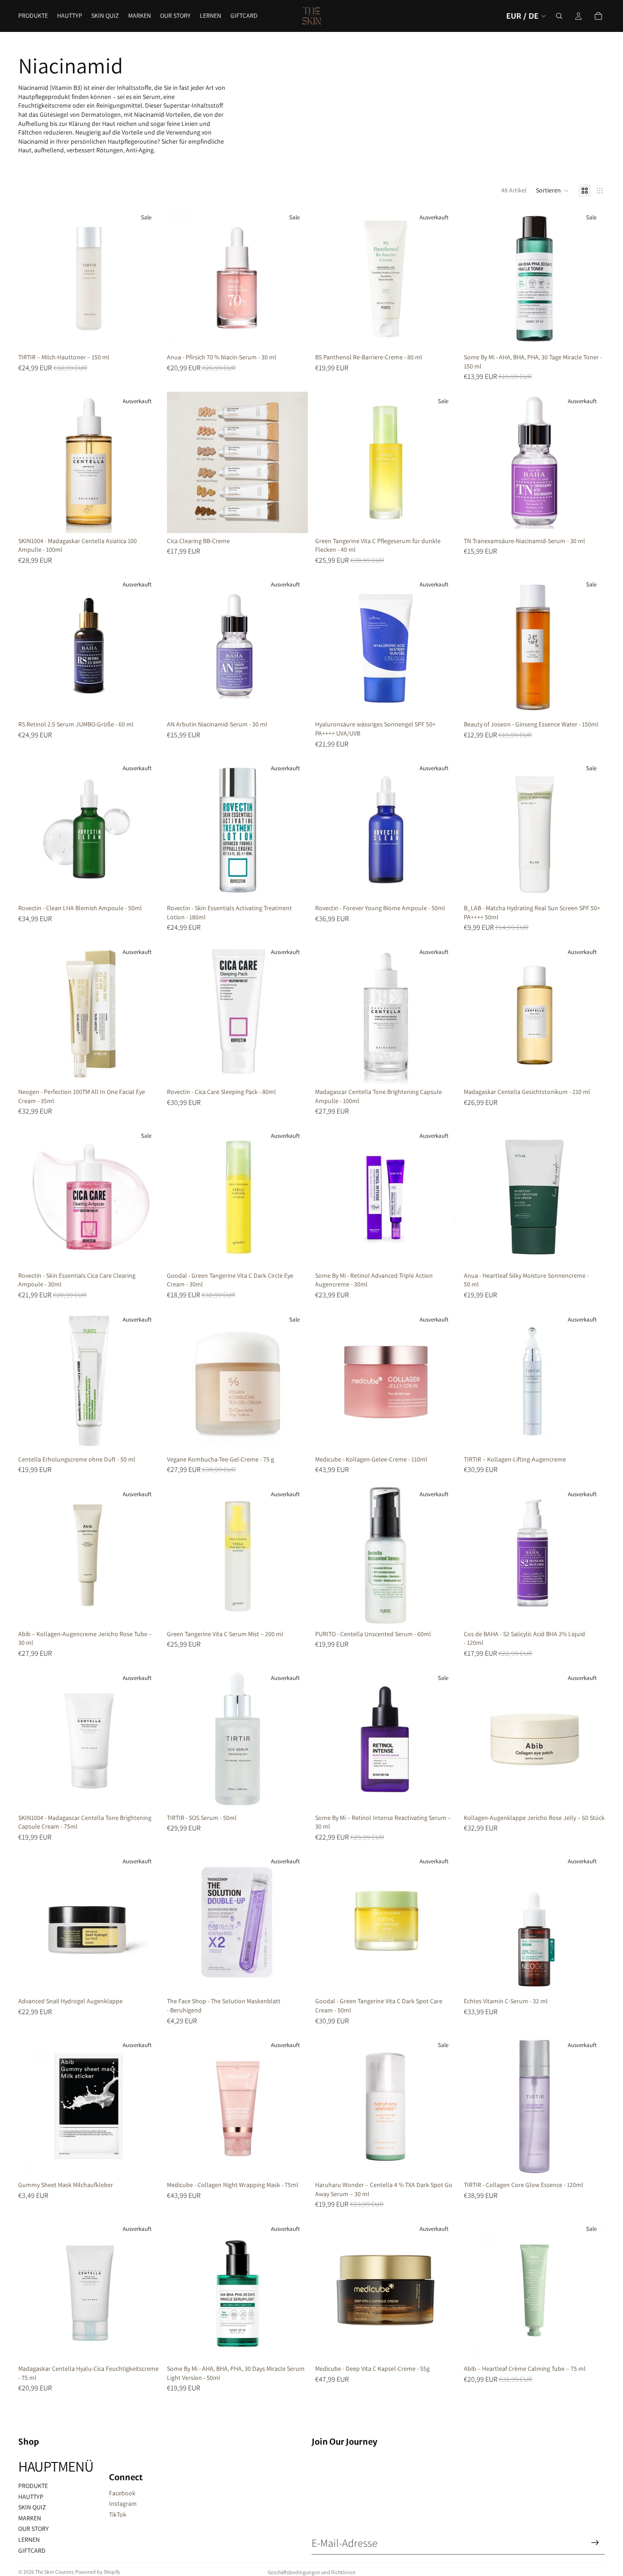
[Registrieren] (595, 2543)
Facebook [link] (122, 2493)
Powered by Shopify (98, 2572)
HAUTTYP (31, 2497)
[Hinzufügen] (145, 335)
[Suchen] (559, 16)
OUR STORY (34, 2529)
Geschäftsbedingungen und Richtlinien (312, 2572)
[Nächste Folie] (146, 279)
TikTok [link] (118, 2514)
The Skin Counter (54, 2572)
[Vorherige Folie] (32, 279)
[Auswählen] (294, 519)
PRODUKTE (33, 2486)
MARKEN (30, 2518)
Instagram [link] (123, 2503)
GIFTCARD (32, 2550)
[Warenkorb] (598, 16)
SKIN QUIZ (32, 2507)
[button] (553, 191)
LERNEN (29, 2540)
